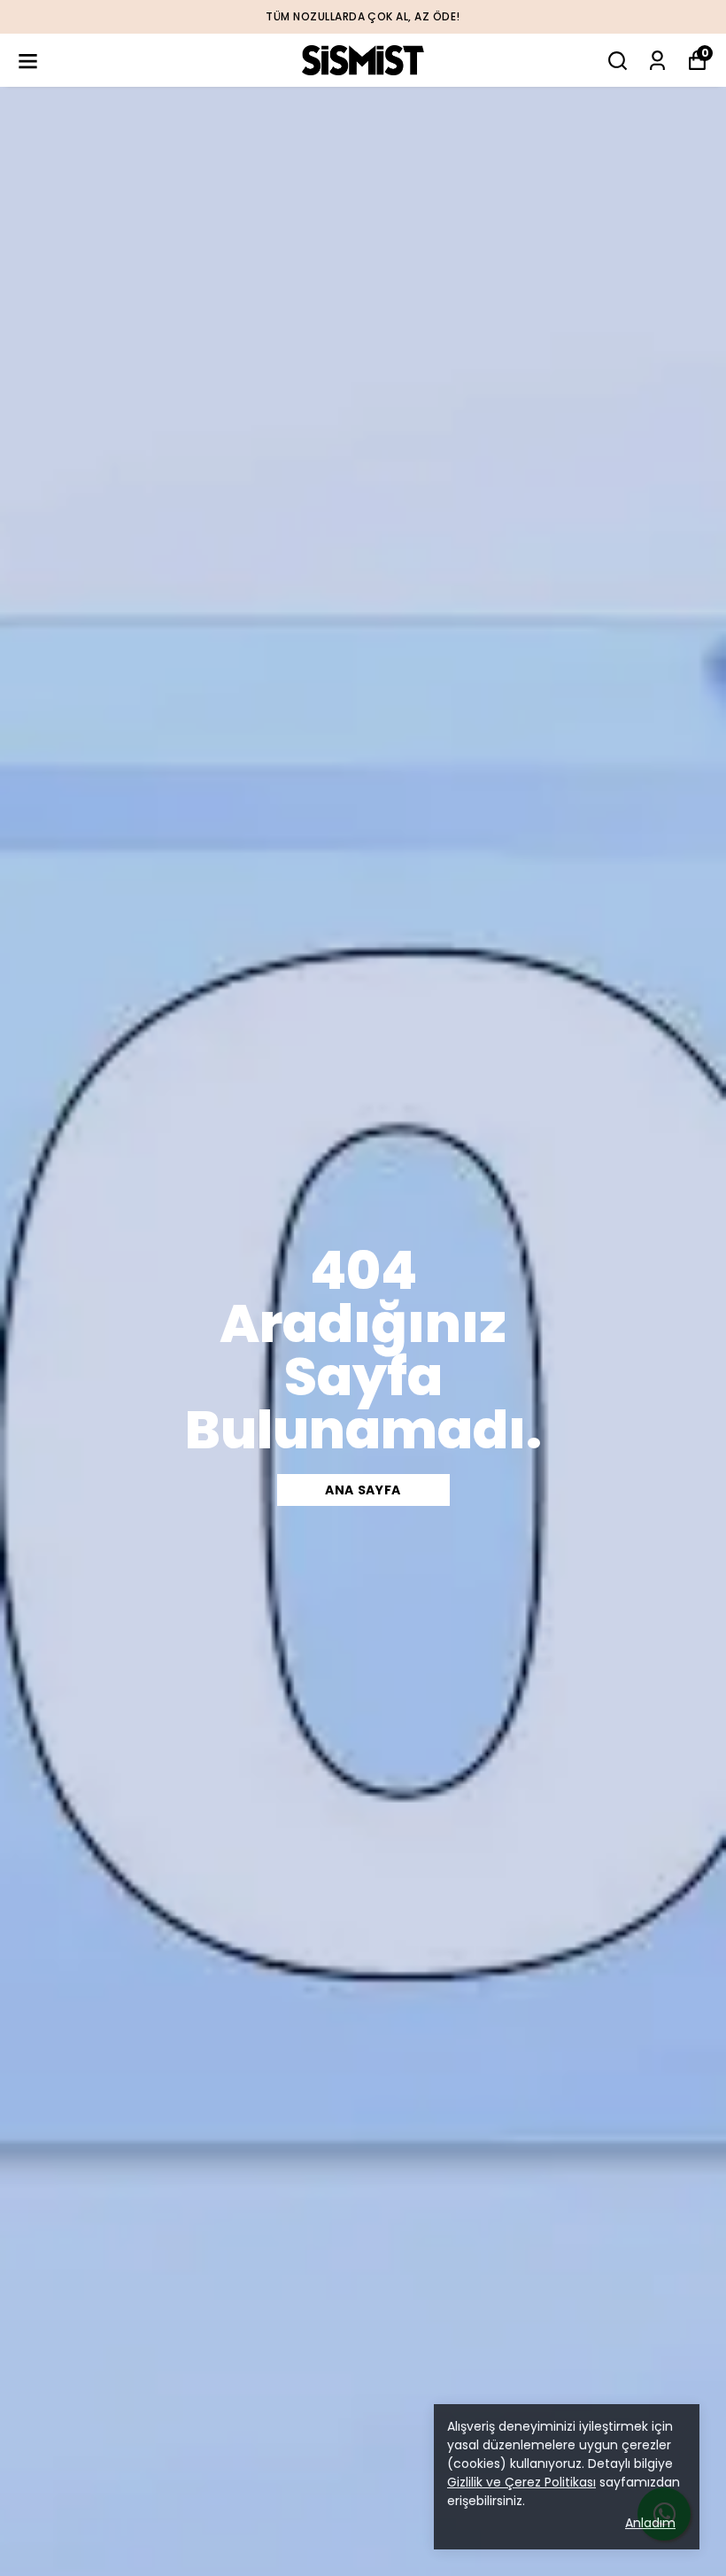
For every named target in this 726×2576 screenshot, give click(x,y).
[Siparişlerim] (657, 61)
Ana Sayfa (363, 1490)
